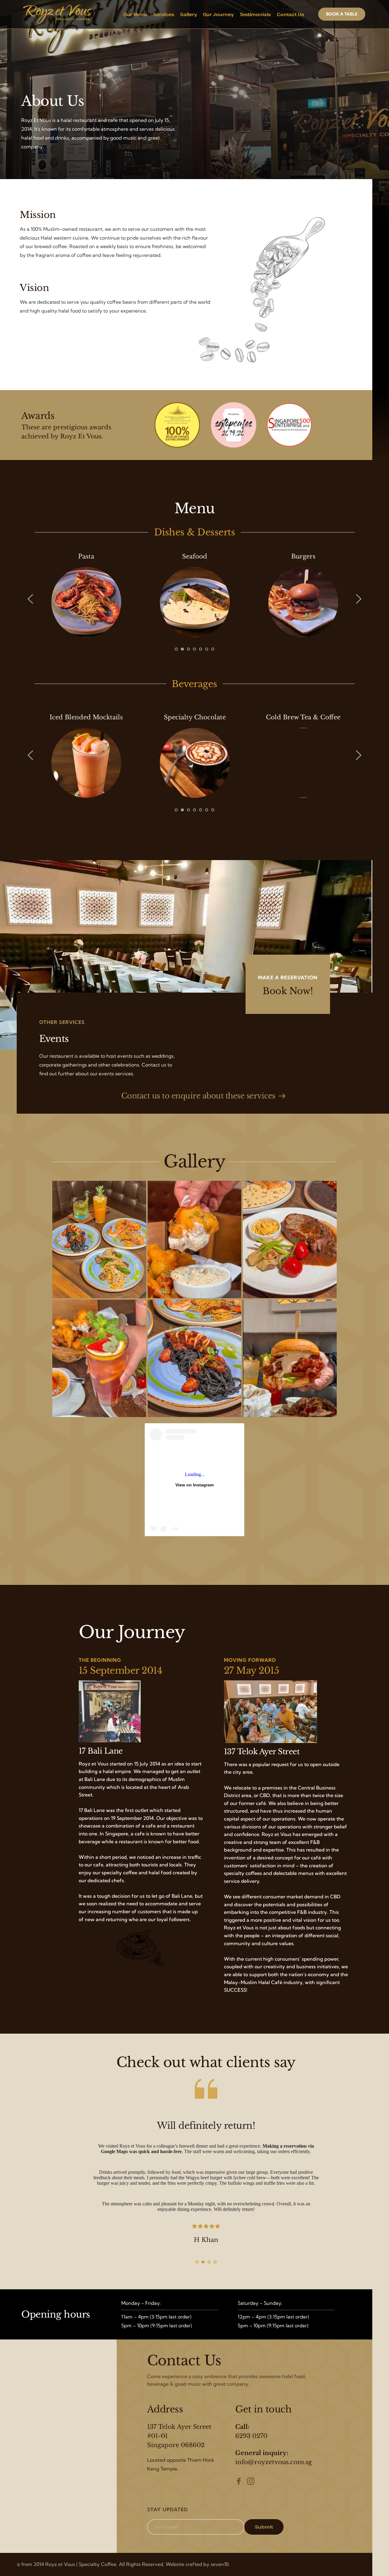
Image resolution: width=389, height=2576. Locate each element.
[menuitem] (135, 14)
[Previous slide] (31, 599)
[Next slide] (358, 599)
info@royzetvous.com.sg (274, 2462)
